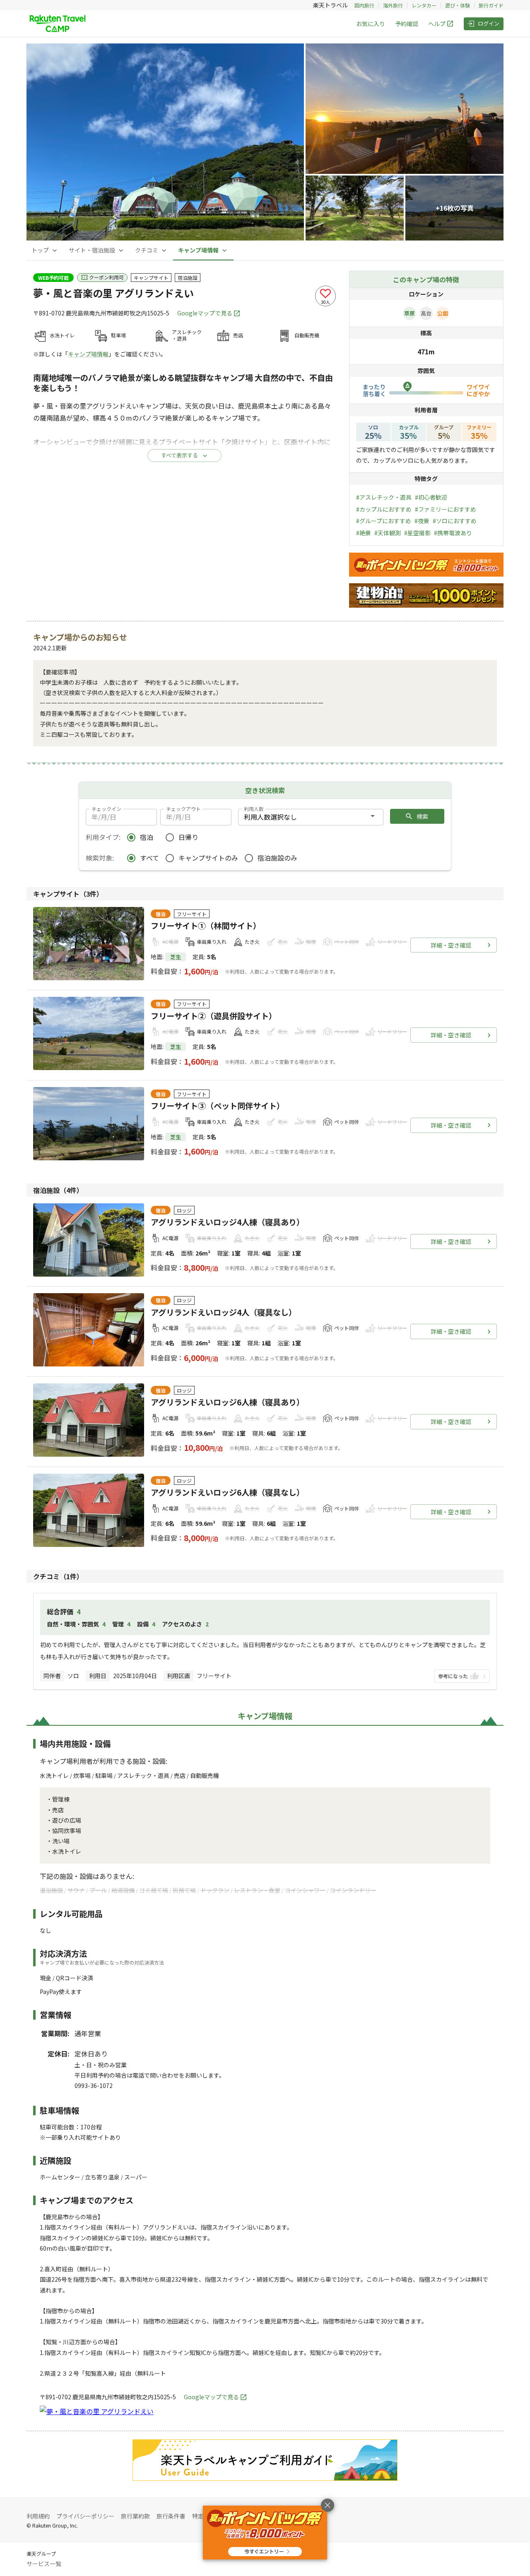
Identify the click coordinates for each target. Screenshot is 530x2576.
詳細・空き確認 (451, 945)
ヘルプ (437, 24)
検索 (422, 816)
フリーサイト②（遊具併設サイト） (214, 1016)
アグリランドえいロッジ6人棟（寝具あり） (228, 1402)
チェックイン (106, 809)
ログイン (489, 23)
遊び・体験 (458, 5)
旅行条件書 (171, 2516)
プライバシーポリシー (85, 2516)
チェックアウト (183, 809)
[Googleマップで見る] (97, 2411)
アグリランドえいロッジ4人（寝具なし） (224, 1312)
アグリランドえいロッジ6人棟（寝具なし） (228, 1492)
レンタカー (424, 5)
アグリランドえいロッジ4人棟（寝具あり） (228, 1222)
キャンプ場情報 (88, 354)
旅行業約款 (135, 2516)
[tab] (45, 250)
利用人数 (254, 809)
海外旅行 (393, 5)
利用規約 (38, 2516)
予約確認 (407, 24)
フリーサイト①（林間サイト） (206, 926)
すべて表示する (179, 455)
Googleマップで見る (205, 313)
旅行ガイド (491, 5)
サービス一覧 (44, 2564)
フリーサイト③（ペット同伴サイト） (218, 1106)
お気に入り (371, 24)
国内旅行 (364, 5)
